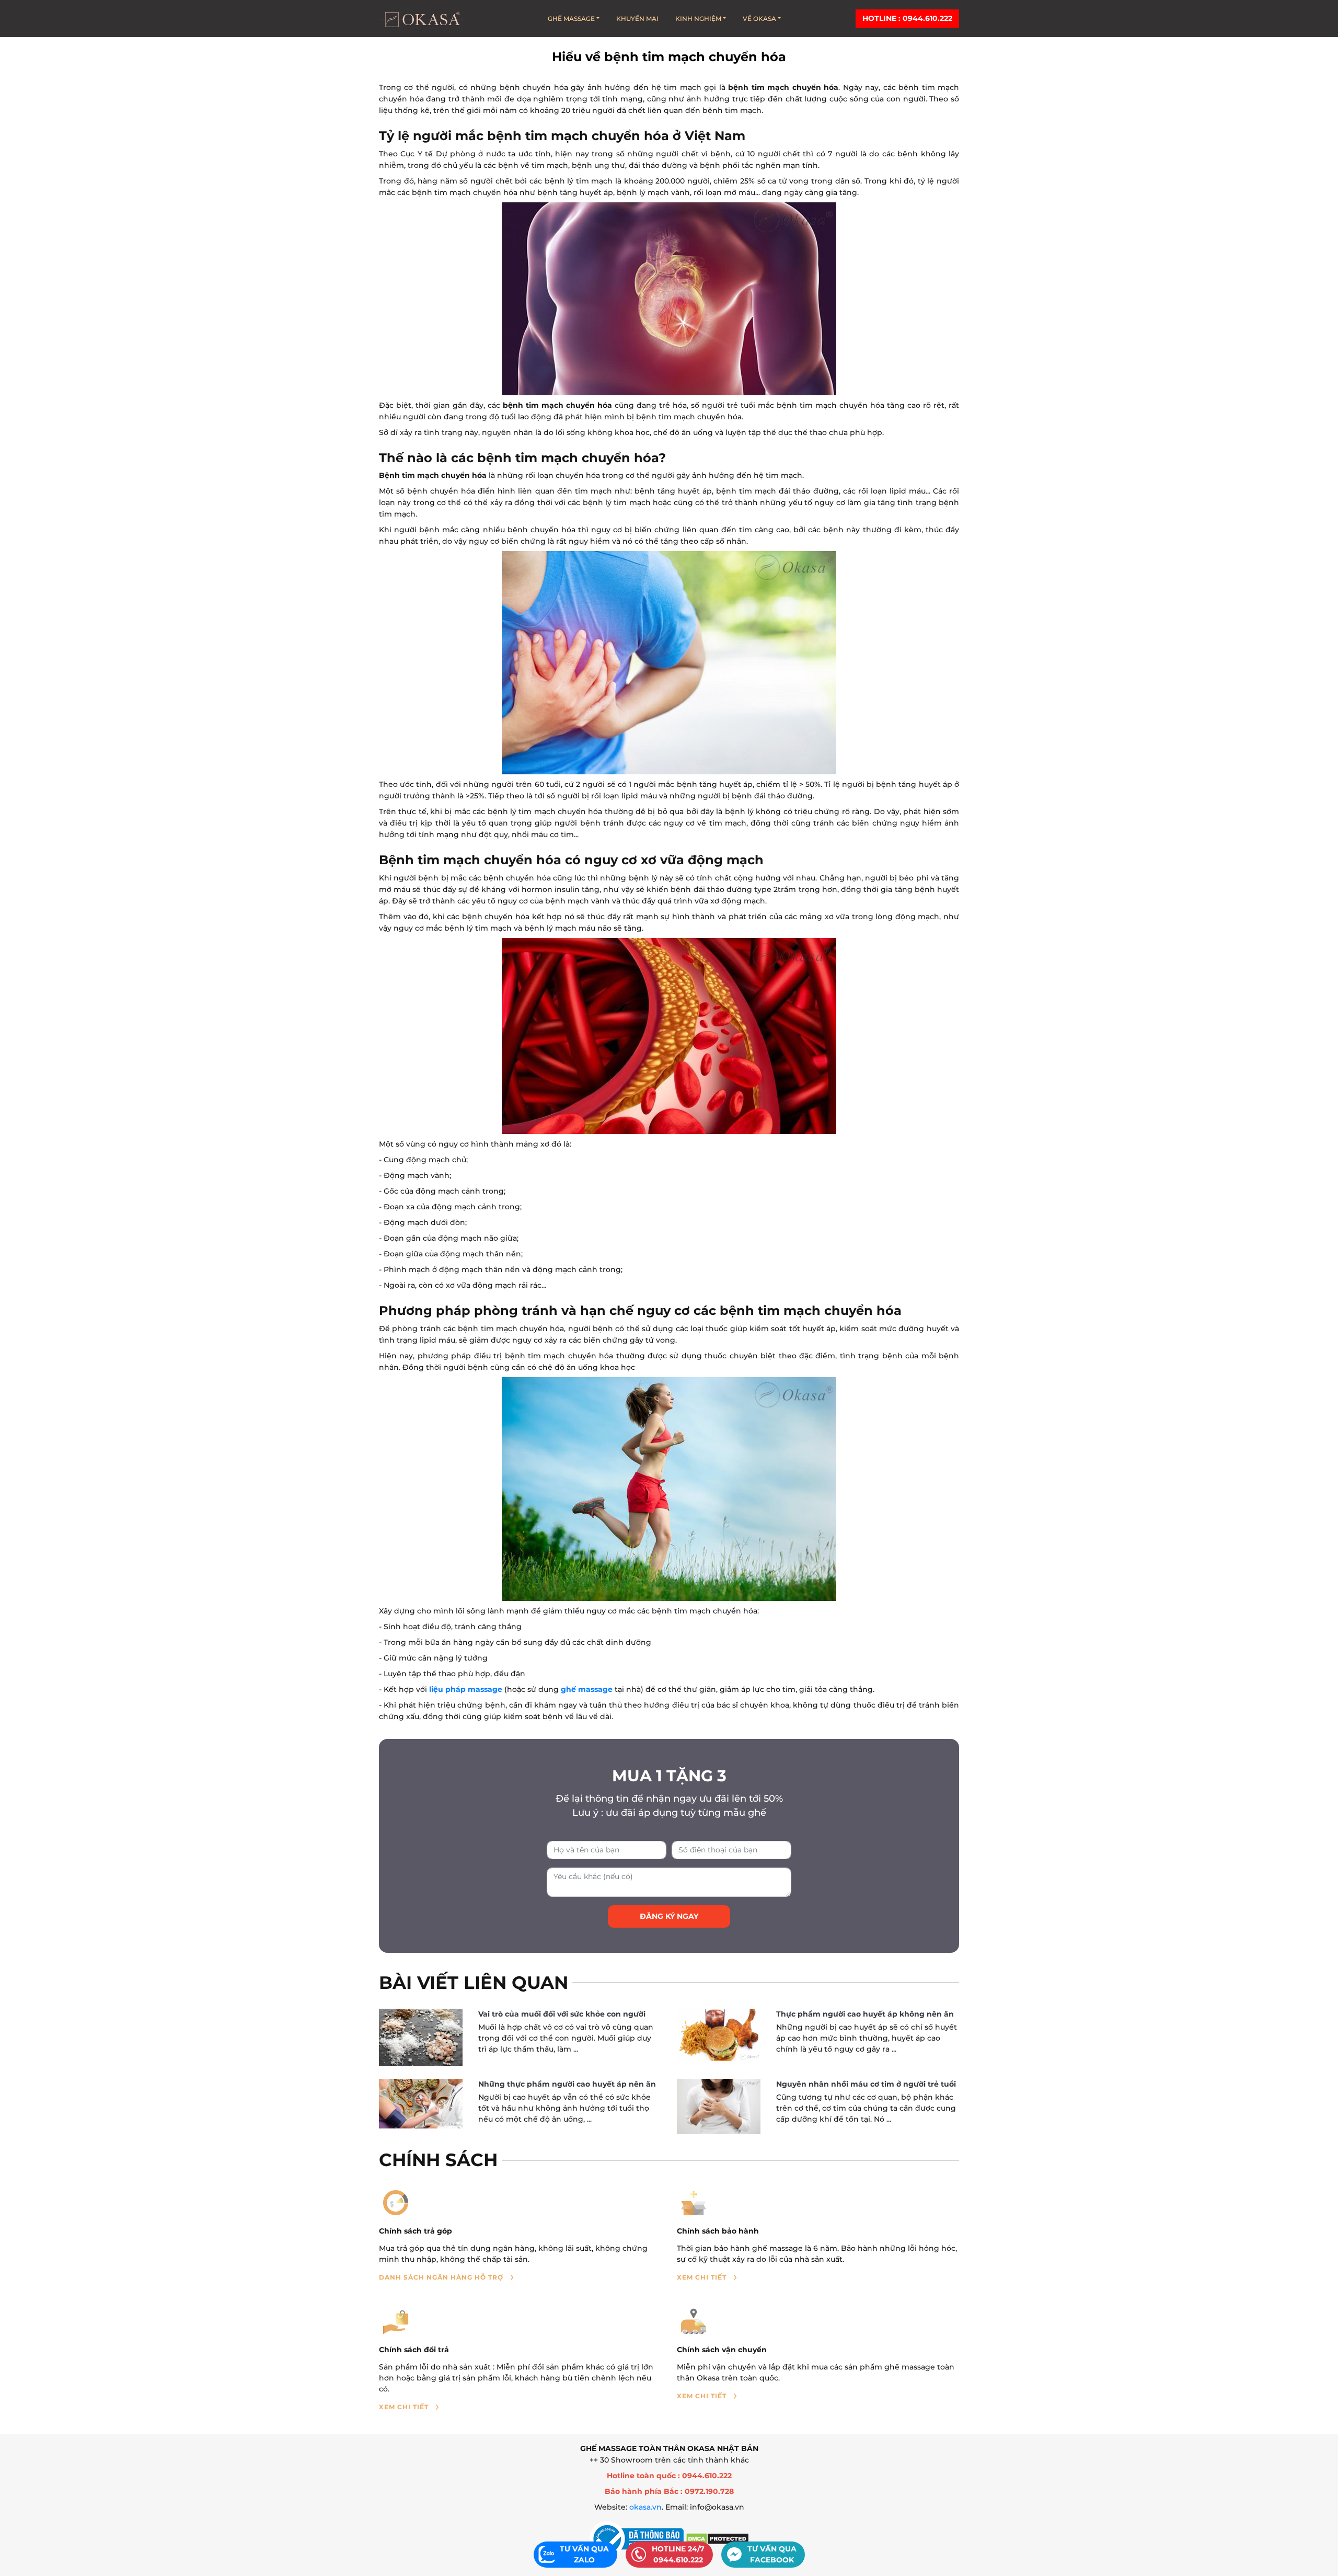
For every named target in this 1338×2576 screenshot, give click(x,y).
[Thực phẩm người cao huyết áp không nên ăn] (719, 2035)
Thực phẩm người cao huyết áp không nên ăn (865, 2014)
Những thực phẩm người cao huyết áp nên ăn (567, 2084)
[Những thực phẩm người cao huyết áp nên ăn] (421, 2104)
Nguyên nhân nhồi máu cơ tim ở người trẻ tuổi (866, 2084)
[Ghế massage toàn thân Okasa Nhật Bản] (422, 19)
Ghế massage (571, 19)
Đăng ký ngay (669, 1916)
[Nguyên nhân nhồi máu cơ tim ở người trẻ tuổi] (719, 2107)
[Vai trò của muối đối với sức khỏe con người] (421, 2037)
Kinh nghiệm (698, 19)
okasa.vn (645, 2507)
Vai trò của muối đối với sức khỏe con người (562, 2014)
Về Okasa (759, 19)
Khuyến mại (637, 19)
